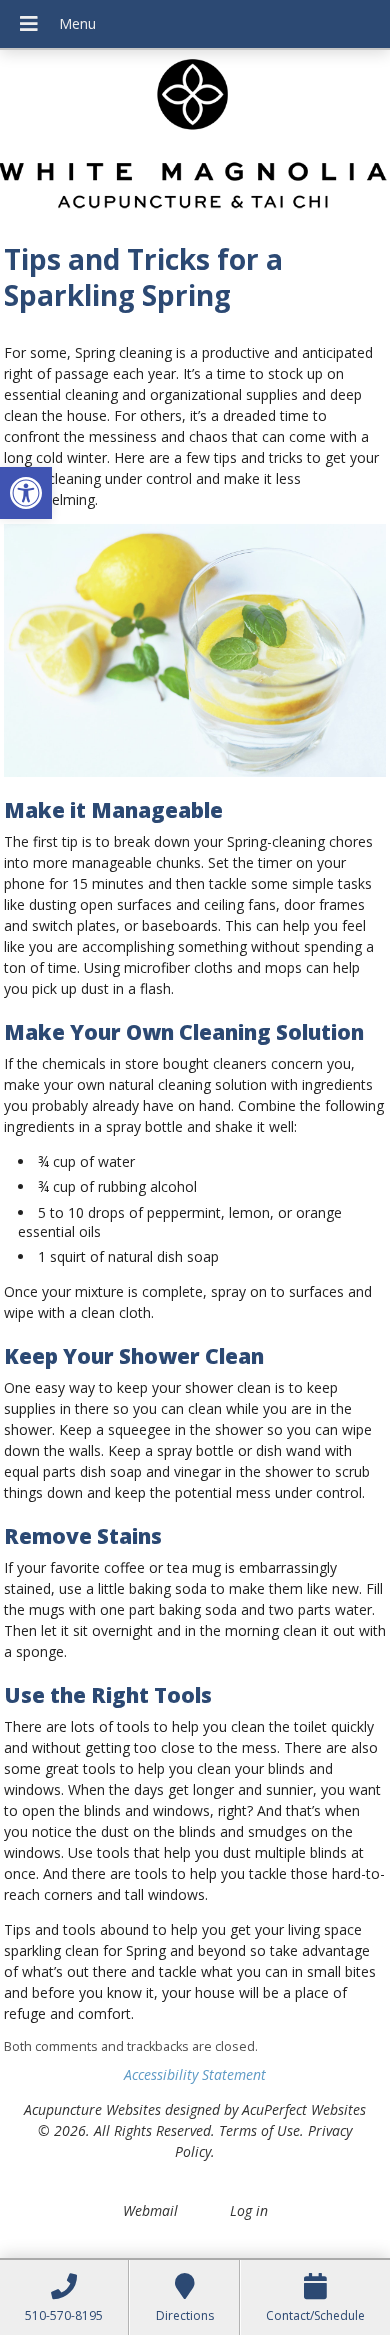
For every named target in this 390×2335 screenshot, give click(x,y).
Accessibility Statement (195, 2074)
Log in (249, 2210)
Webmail (150, 2210)
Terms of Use (259, 2130)
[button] (26, 493)
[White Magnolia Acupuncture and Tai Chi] (195, 139)
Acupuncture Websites (92, 2109)
